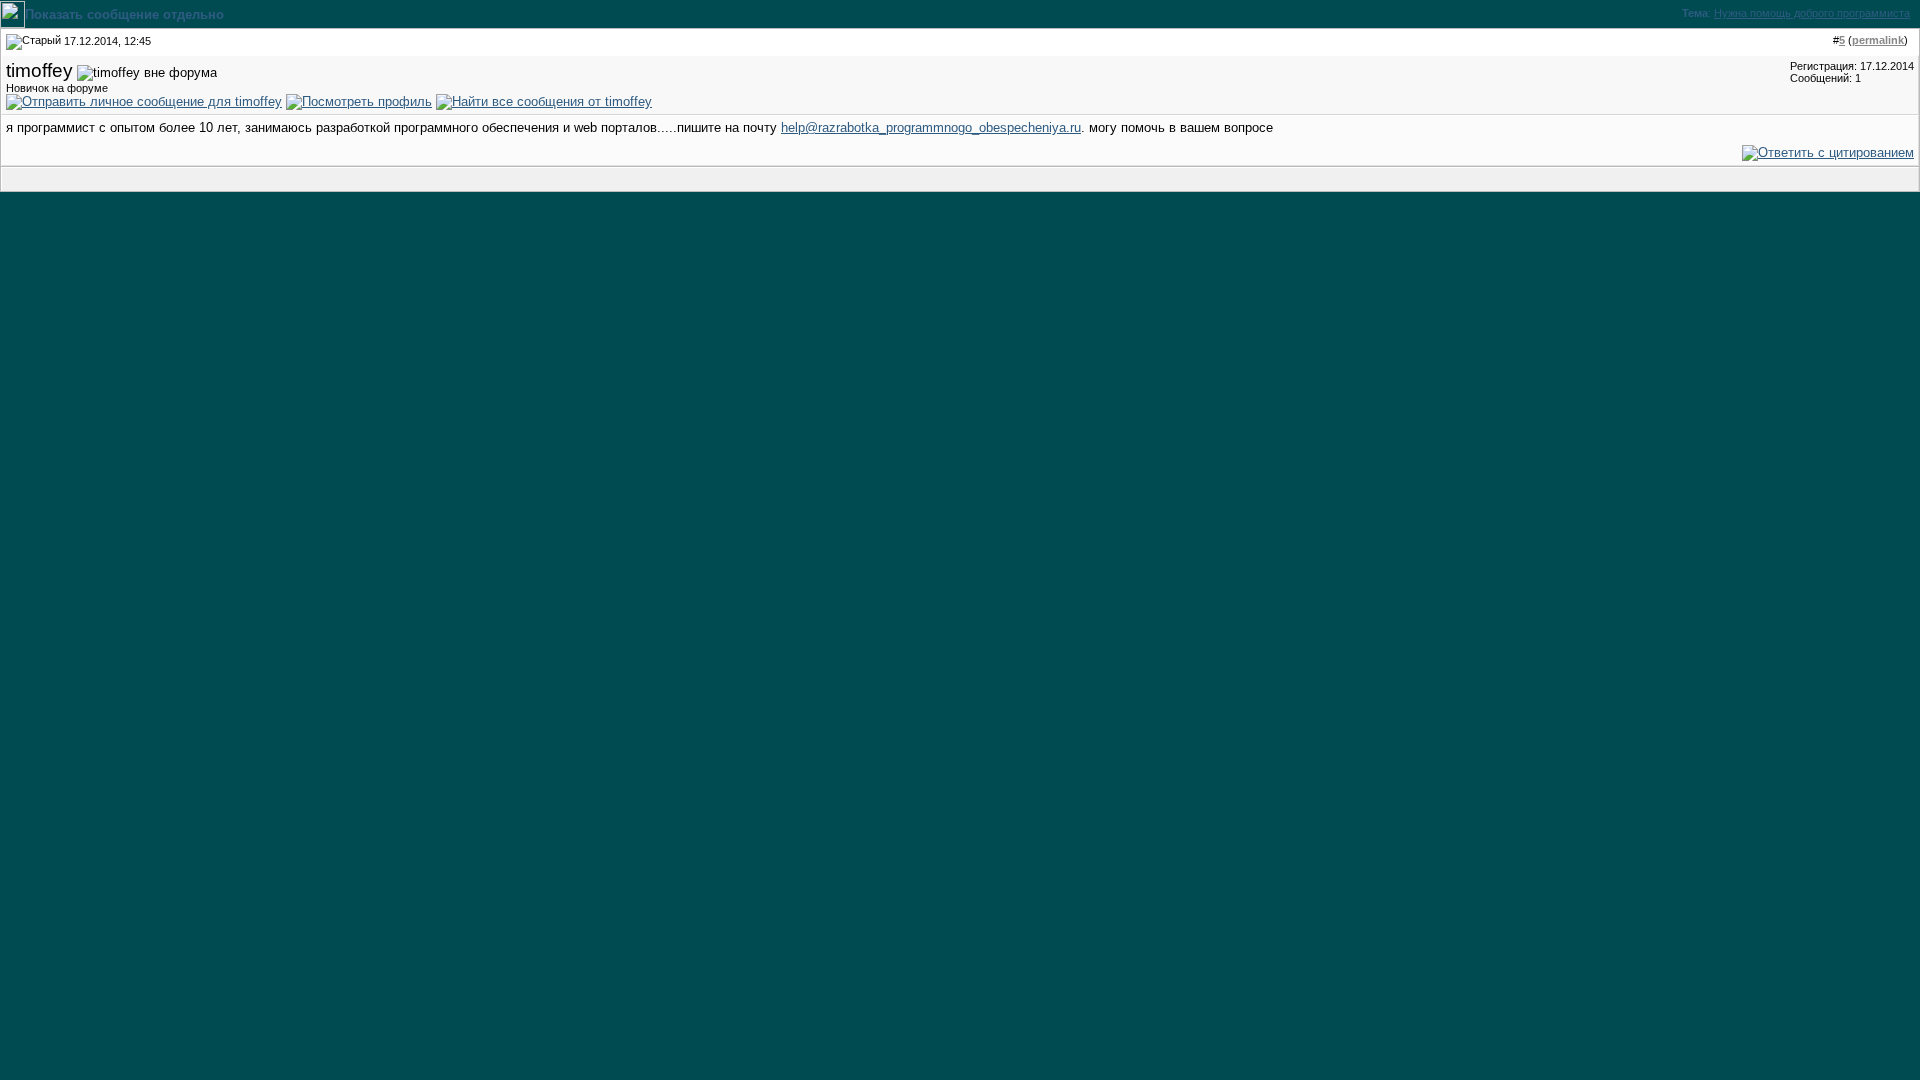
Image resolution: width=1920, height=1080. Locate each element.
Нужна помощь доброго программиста (1812, 13)
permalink (1878, 40)
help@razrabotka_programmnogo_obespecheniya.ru (931, 127)
